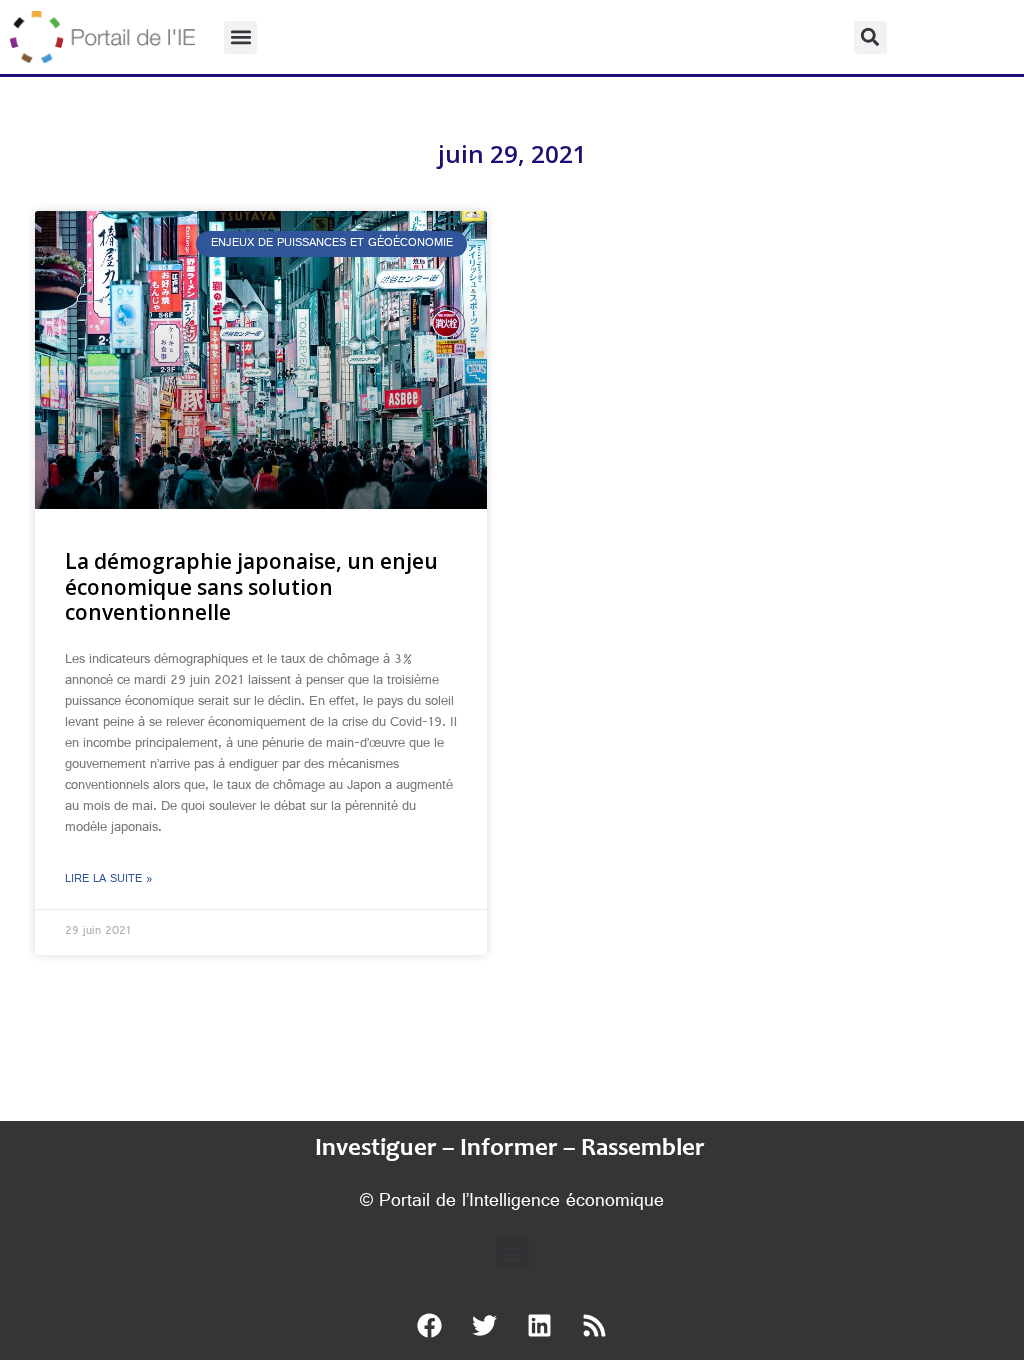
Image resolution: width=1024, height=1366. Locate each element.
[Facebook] (430, 1325)
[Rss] (595, 1325)
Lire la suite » (109, 880)
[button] (240, 37)
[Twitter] (485, 1325)
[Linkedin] (540, 1325)
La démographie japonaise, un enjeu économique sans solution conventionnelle (251, 586)
